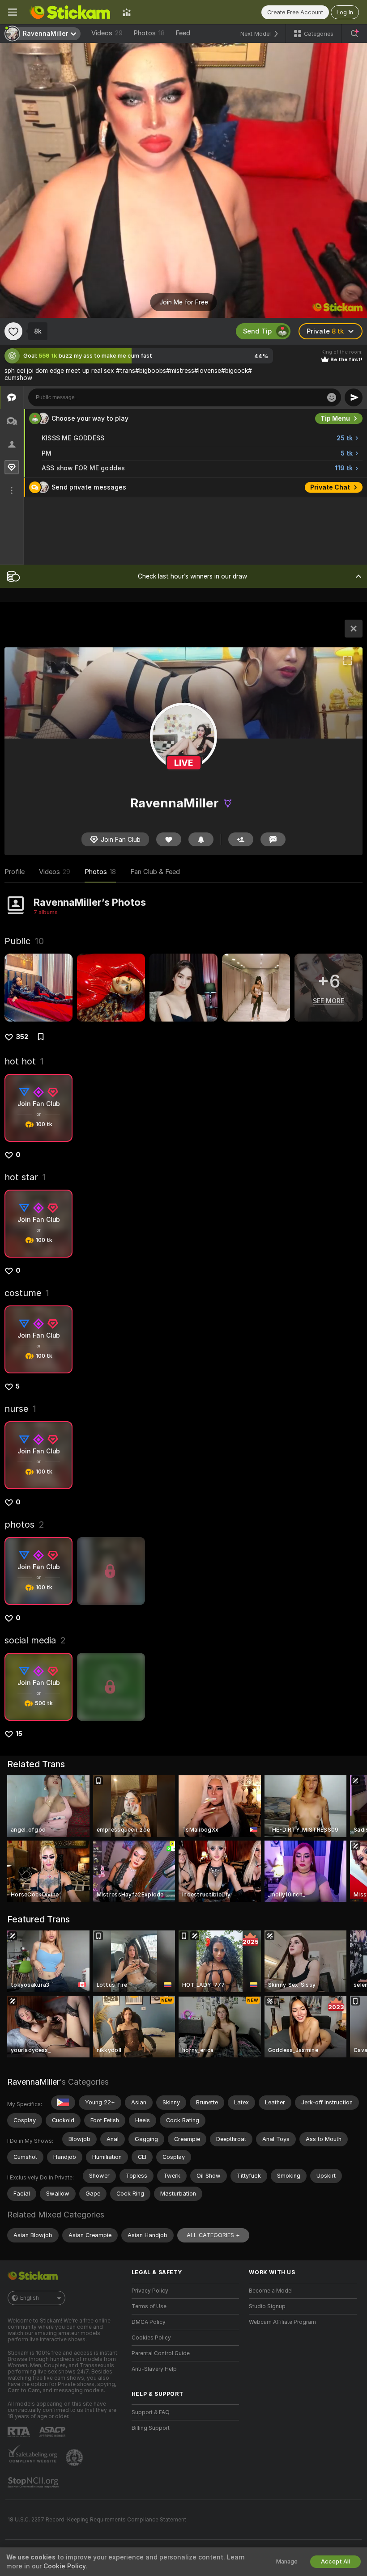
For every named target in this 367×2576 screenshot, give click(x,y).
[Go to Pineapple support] (75, 2458)
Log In (345, 12)
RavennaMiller (33, 2082)
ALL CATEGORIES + (213, 2235)
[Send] (354, 397)
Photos (149, 33)
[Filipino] (63, 2103)
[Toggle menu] (13, 12)
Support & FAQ (151, 2412)
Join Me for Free (184, 302)
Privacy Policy (150, 2291)
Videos (107, 33)
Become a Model (271, 2291)
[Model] (354, 629)
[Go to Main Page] (70, 12)
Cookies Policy (151, 2338)
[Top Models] (127, 12)
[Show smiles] (332, 397)
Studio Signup (267, 2306)
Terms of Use (149, 2306)
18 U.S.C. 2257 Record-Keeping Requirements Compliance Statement (97, 2520)
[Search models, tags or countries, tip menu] (354, 34)
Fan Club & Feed (155, 872)
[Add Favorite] (13, 331)
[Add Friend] (241, 839)
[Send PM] (273, 839)
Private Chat (330, 487)
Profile (15, 872)
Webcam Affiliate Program (282, 2322)
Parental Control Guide (161, 2353)
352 (22, 1037)
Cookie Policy (64, 2566)
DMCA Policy (149, 2322)
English (30, 2298)
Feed (183, 33)
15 (19, 1734)
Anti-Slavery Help (154, 2369)
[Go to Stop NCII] (34, 2483)
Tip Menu (335, 418)
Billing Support (151, 2428)
